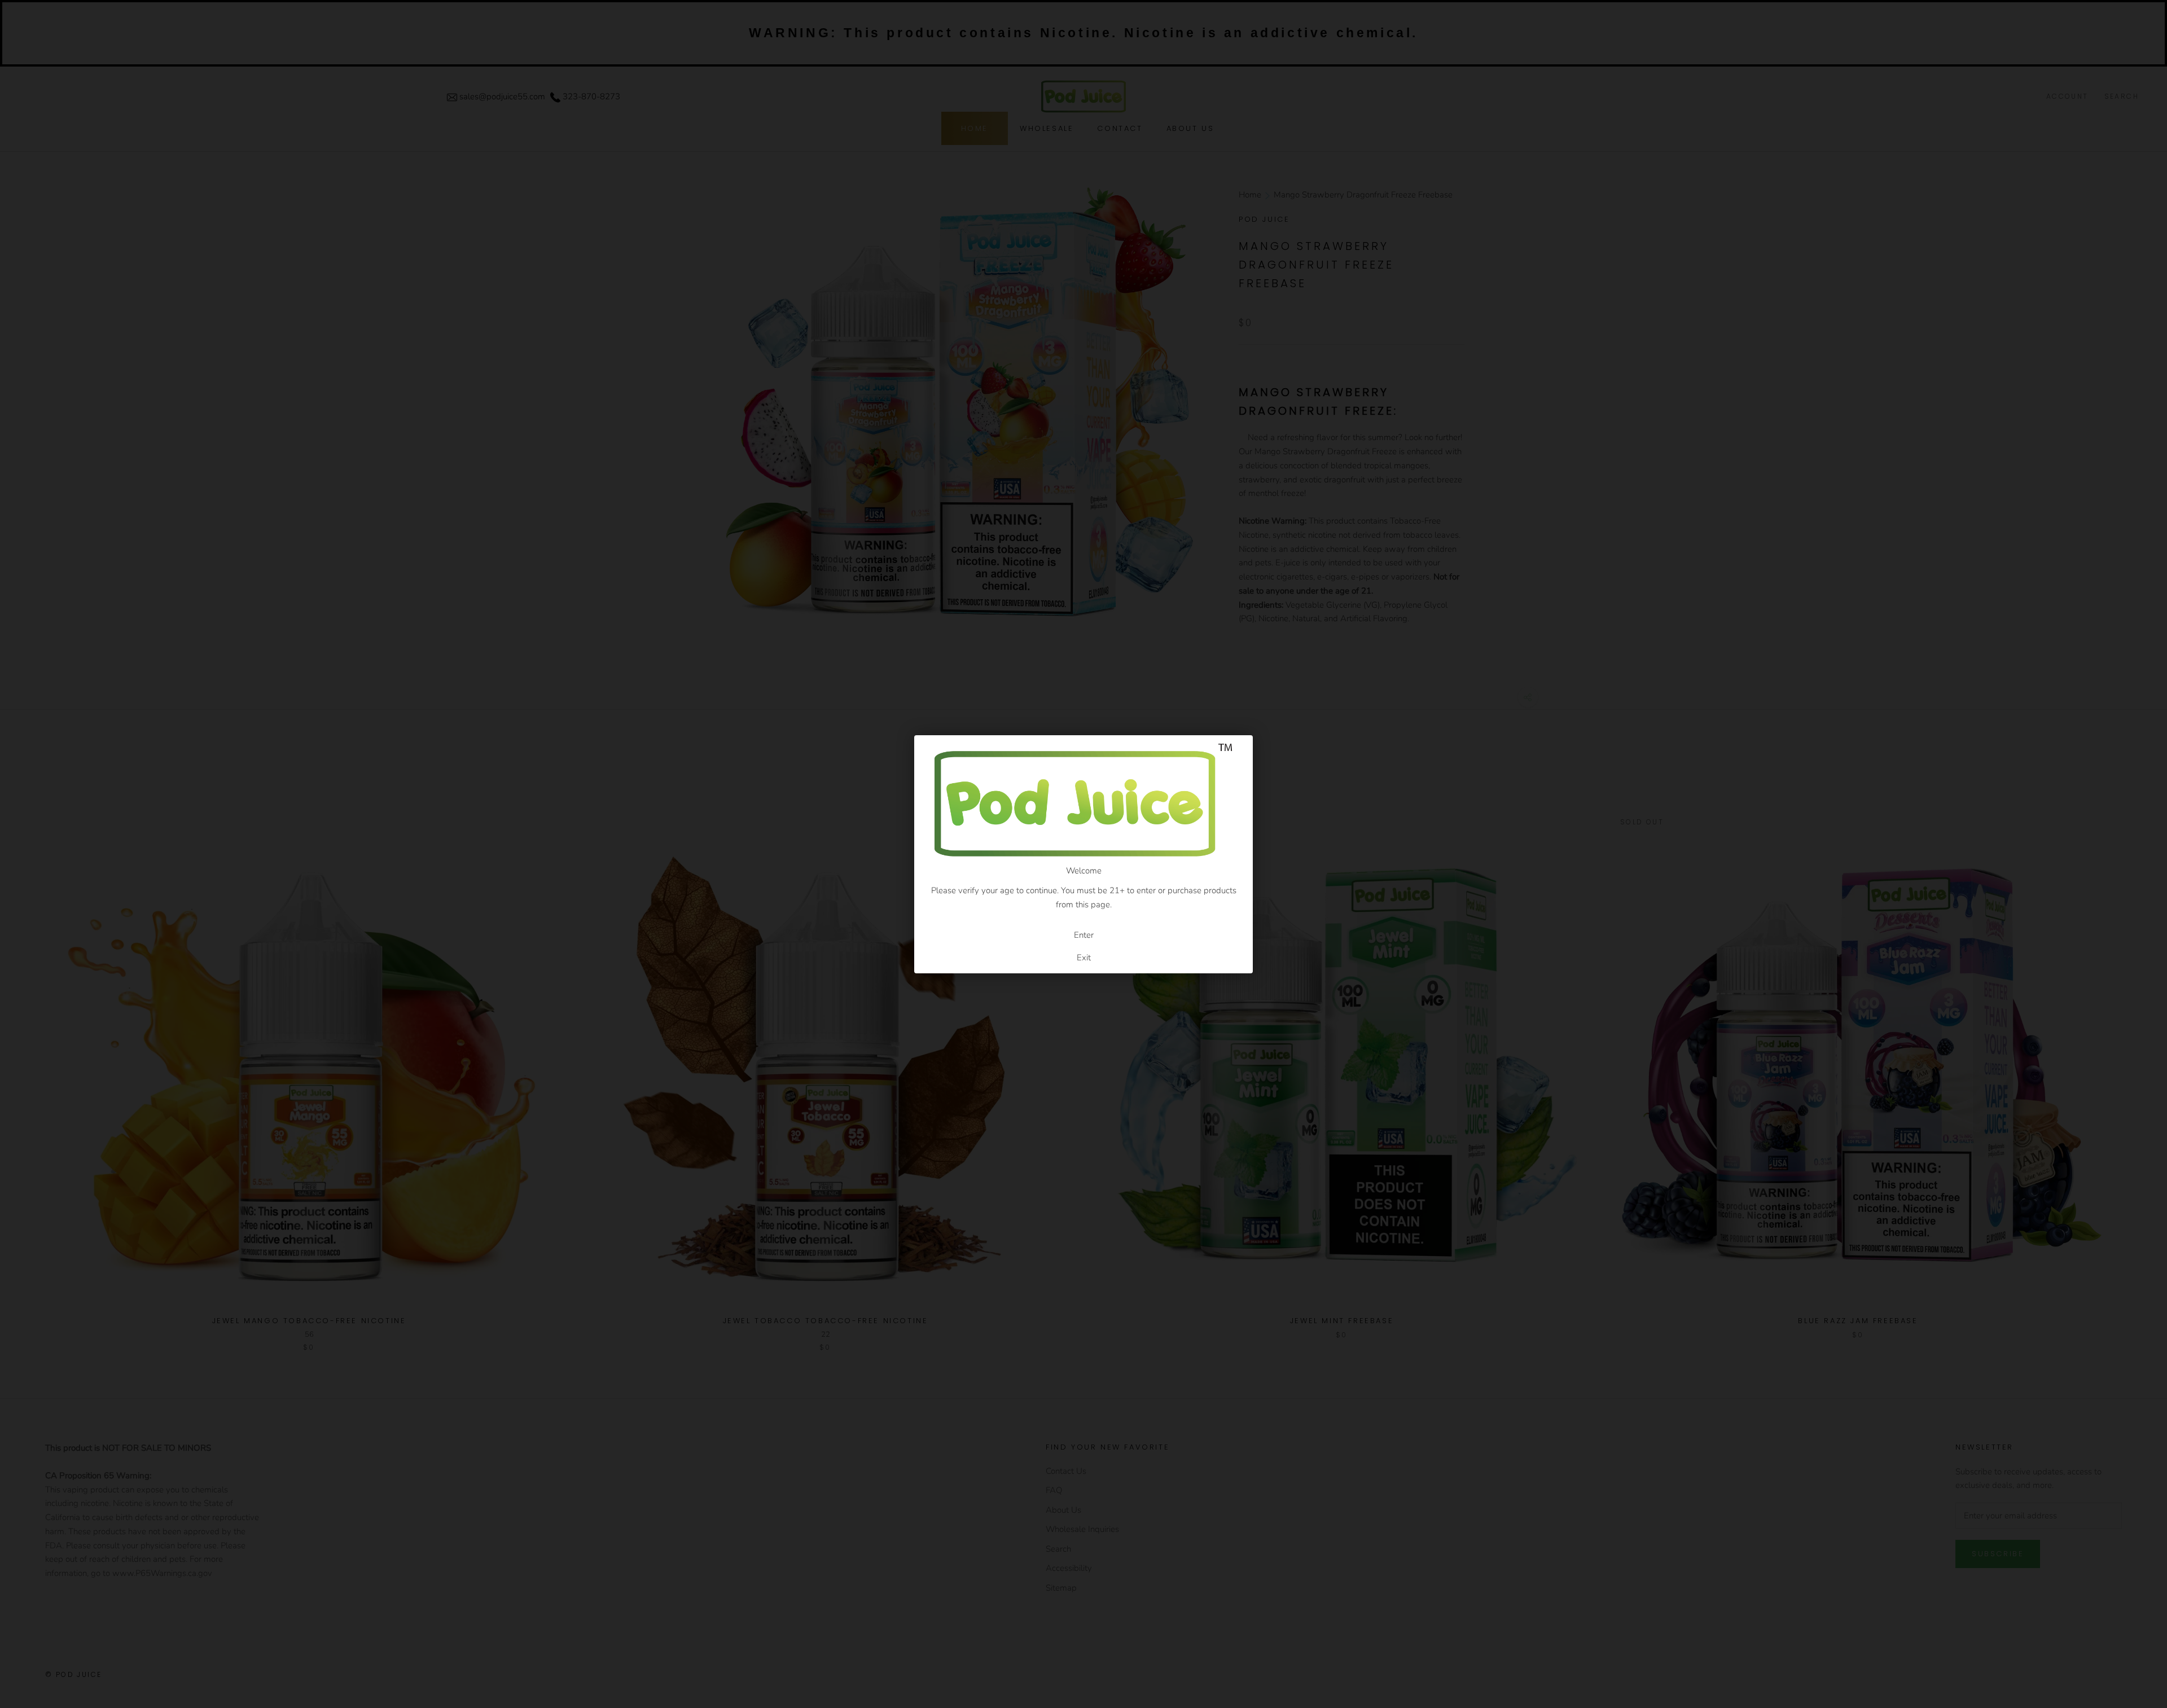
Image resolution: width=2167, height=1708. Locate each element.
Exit (1084, 958)
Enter (1084, 935)
